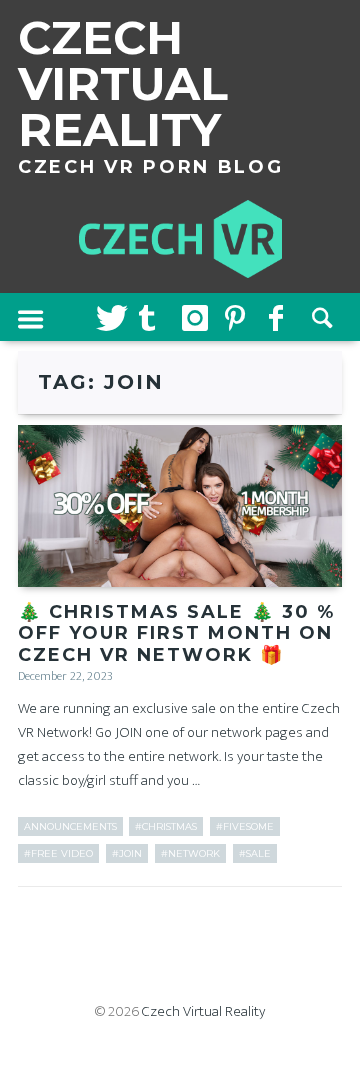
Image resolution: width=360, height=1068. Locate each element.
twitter (110, 317)
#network (190, 853)
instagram (196, 317)
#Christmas (166, 826)
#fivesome (245, 826)
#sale (255, 853)
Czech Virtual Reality (203, 1011)
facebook (283, 317)
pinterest (239, 317)
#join (127, 853)
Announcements (70, 826)
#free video (58, 853)
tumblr (153, 317)
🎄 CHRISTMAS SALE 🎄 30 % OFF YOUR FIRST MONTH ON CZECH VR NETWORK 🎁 (176, 633)
